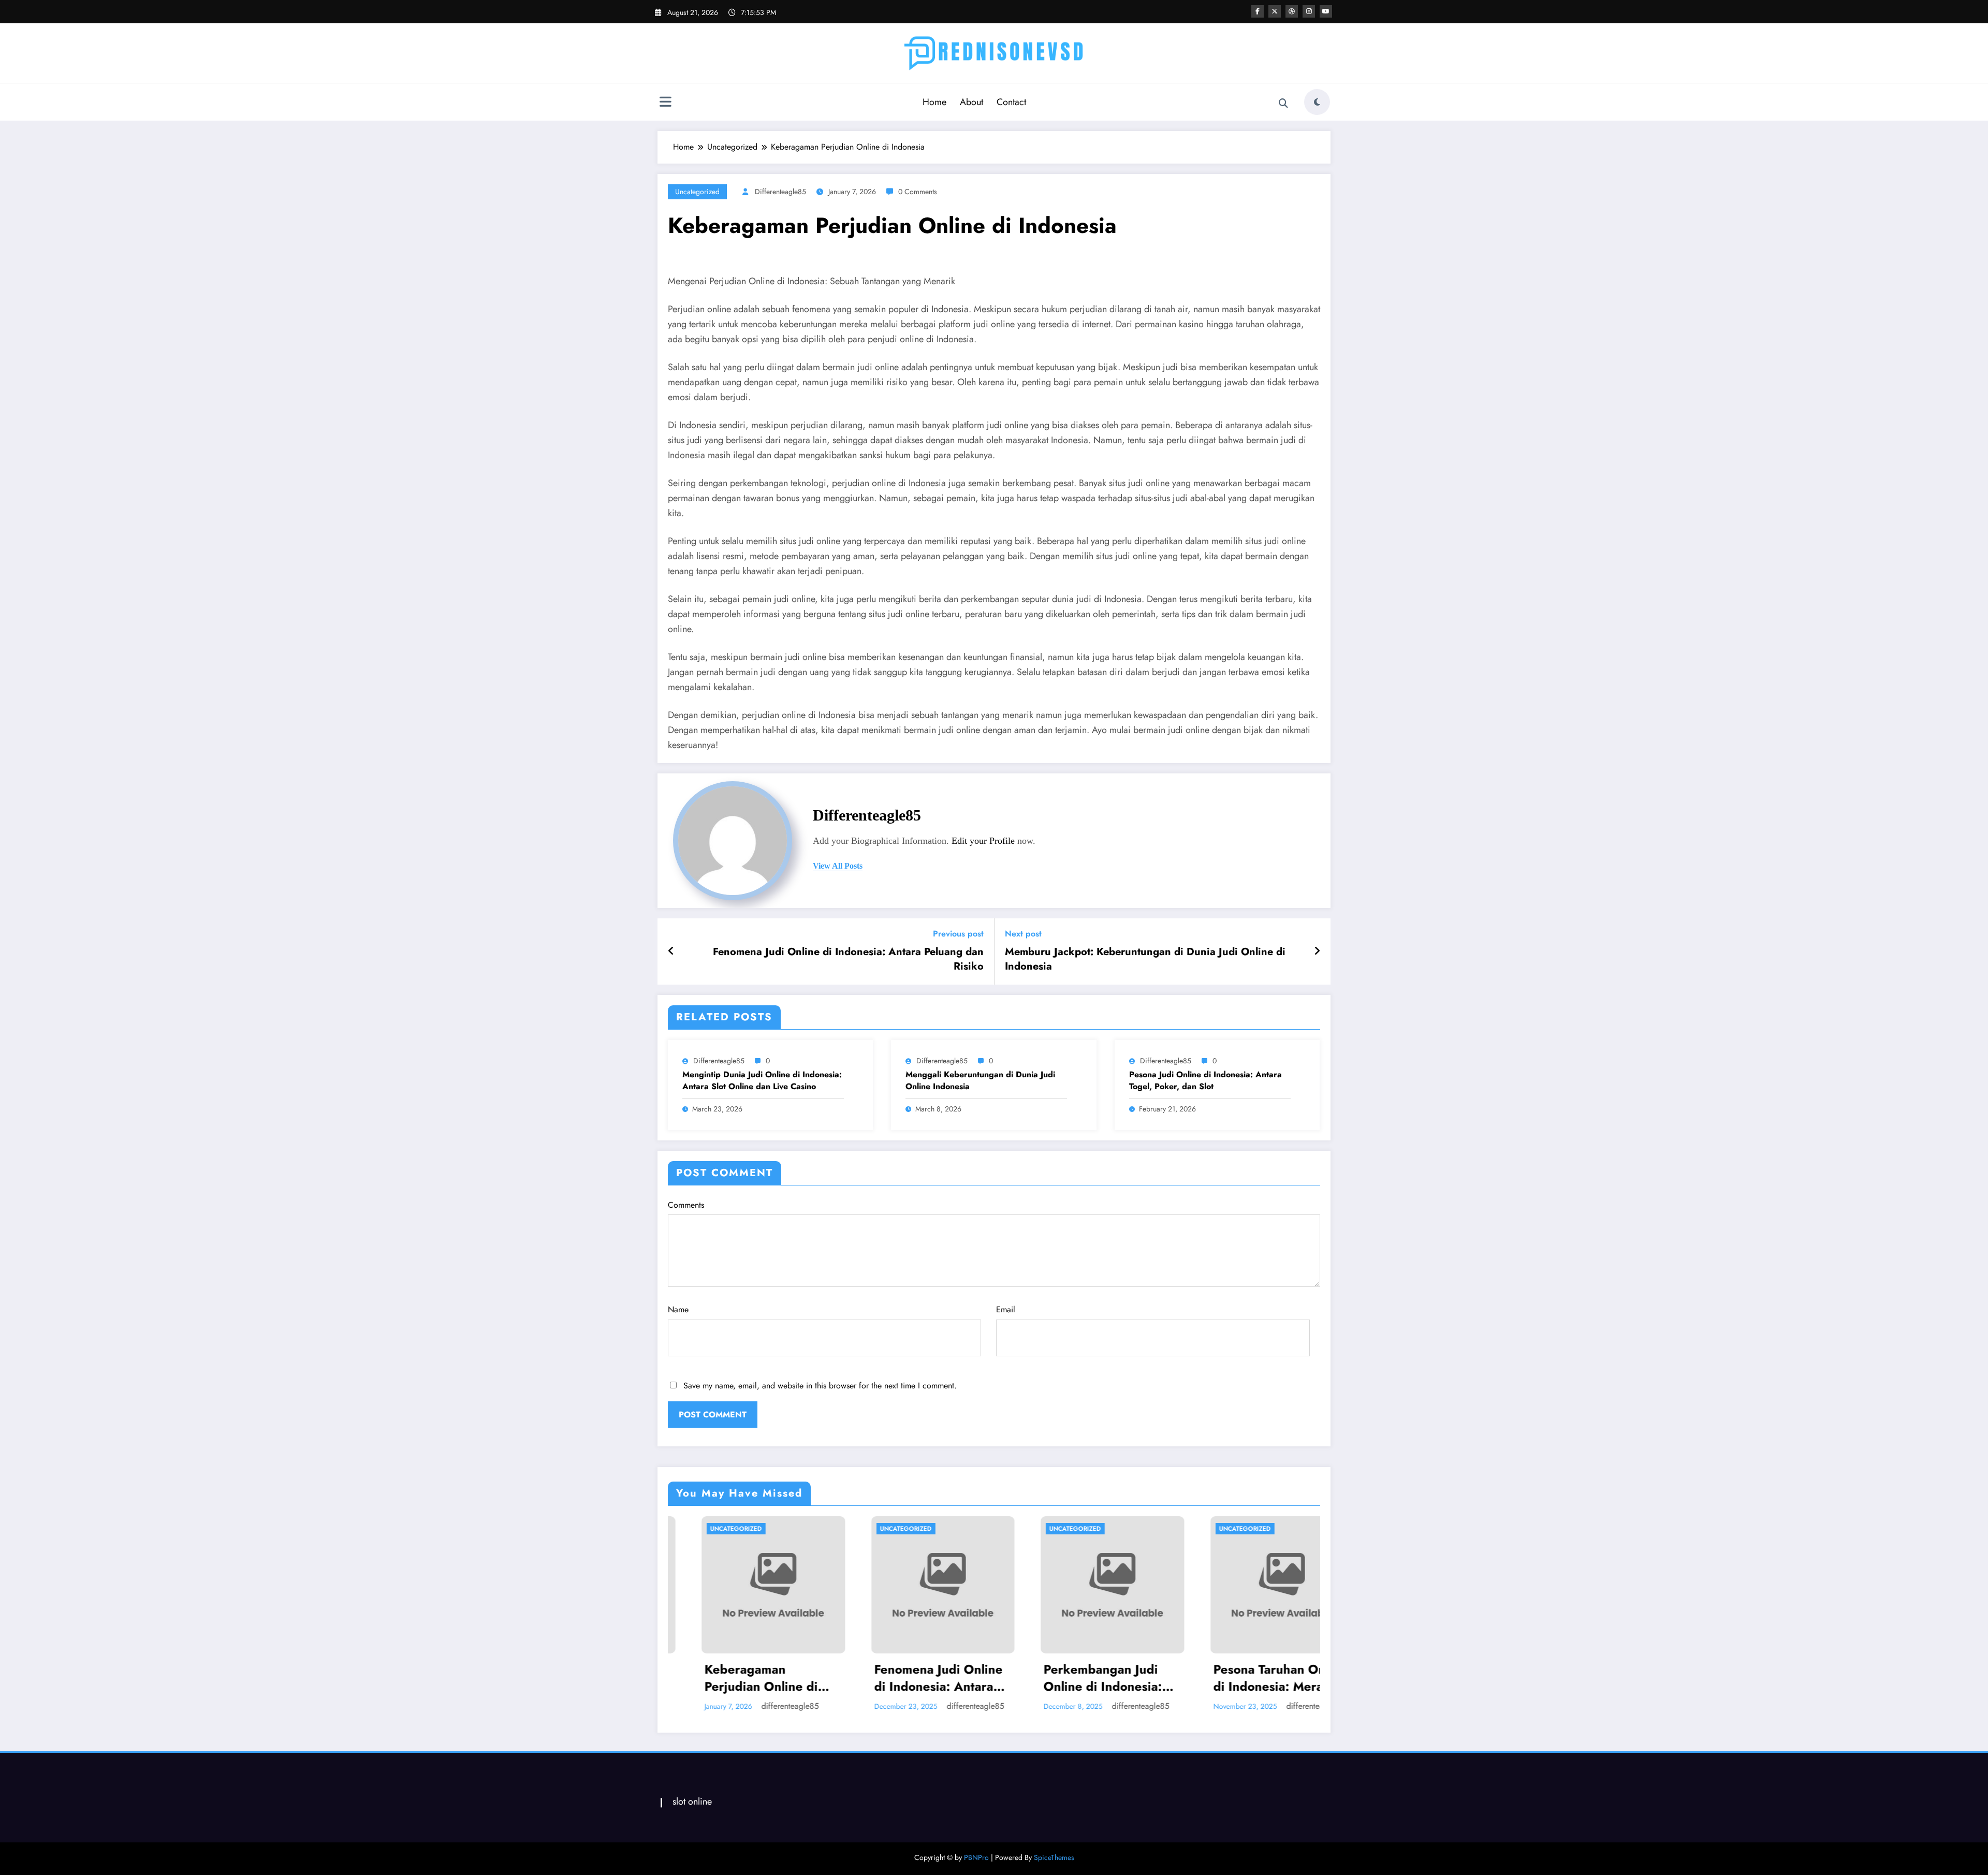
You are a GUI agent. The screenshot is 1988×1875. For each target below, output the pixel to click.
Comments (686, 1205)
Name (678, 1309)
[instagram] (1309, 11)
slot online (692, 1801)
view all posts (838, 866)
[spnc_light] (1317, 102)
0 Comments (918, 192)
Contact (1011, 102)
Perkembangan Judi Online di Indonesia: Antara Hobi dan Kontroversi (901, 1678)
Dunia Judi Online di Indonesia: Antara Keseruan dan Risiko (1240, 1678)
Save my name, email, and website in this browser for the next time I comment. (820, 1386)
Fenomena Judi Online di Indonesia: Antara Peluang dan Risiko (848, 959)
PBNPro (976, 1857)
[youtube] (1326, 11)
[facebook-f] (1258, 11)
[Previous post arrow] (671, 951)
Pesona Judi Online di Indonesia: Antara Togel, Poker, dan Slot (1205, 1080)
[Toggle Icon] (665, 103)
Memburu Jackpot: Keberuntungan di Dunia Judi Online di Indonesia (1145, 959)
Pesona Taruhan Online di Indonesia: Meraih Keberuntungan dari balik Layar (1078, 1678)
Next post (1023, 934)
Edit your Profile (983, 841)
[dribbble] (1292, 11)
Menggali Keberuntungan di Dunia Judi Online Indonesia (980, 1080)
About (971, 102)
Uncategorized (697, 192)
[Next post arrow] (1317, 951)
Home (934, 102)
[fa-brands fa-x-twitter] (1275, 11)
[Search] (1283, 104)
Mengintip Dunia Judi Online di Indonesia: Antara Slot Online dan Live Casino (762, 1080)
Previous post (958, 934)
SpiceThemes (1054, 1857)
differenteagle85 (780, 192)
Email (1006, 1309)
